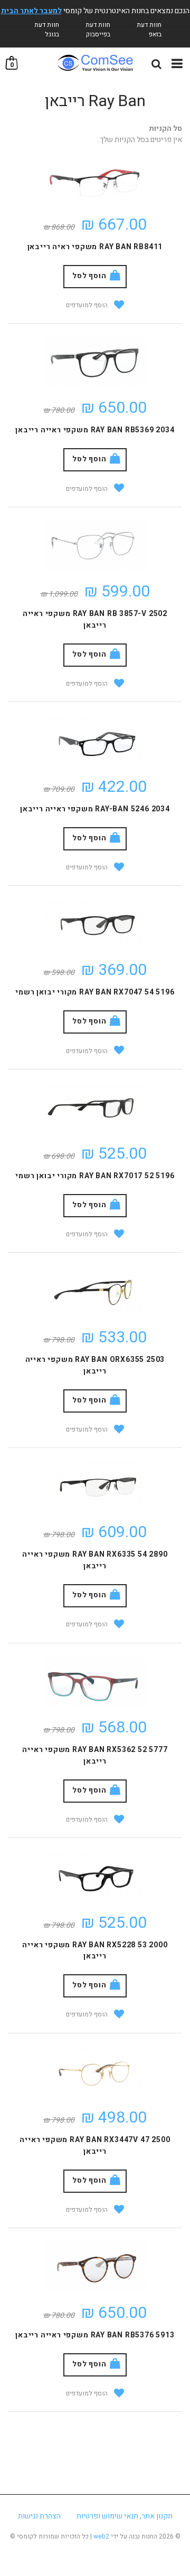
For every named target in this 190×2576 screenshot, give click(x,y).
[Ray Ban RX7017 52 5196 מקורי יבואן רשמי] (95, 1107)
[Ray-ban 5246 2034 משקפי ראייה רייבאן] (95, 740)
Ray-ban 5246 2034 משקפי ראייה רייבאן (95, 809)
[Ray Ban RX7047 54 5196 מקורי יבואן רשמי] (95, 924)
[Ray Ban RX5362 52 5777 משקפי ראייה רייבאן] (95, 1681)
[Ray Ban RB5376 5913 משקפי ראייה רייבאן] (95, 2266)
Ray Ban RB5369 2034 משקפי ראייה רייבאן (95, 430)
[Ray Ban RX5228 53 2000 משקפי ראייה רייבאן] (95, 1876)
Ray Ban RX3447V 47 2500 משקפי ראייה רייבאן (95, 2146)
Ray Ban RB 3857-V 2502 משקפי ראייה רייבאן (95, 619)
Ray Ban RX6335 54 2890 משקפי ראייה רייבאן (95, 1560)
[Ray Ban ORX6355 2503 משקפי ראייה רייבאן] (95, 1290)
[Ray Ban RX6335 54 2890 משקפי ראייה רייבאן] (95, 1486)
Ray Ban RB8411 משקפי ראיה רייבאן (95, 247)
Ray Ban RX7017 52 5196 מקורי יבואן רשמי (95, 1176)
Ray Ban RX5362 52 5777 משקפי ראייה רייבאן (95, 1755)
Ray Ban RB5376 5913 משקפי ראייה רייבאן (95, 2335)
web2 (101, 2536)
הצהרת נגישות (39, 2516)
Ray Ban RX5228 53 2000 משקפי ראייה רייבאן (95, 1951)
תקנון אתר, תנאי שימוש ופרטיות (125, 2516)
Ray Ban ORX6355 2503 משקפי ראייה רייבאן (95, 1365)
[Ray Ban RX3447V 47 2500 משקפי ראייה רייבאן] (95, 2071)
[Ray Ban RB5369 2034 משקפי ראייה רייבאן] (95, 361)
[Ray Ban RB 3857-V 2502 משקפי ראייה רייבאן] (95, 545)
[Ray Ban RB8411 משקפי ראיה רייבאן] (95, 178)
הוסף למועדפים (87, 305)
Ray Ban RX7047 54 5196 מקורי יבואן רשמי (95, 992)
